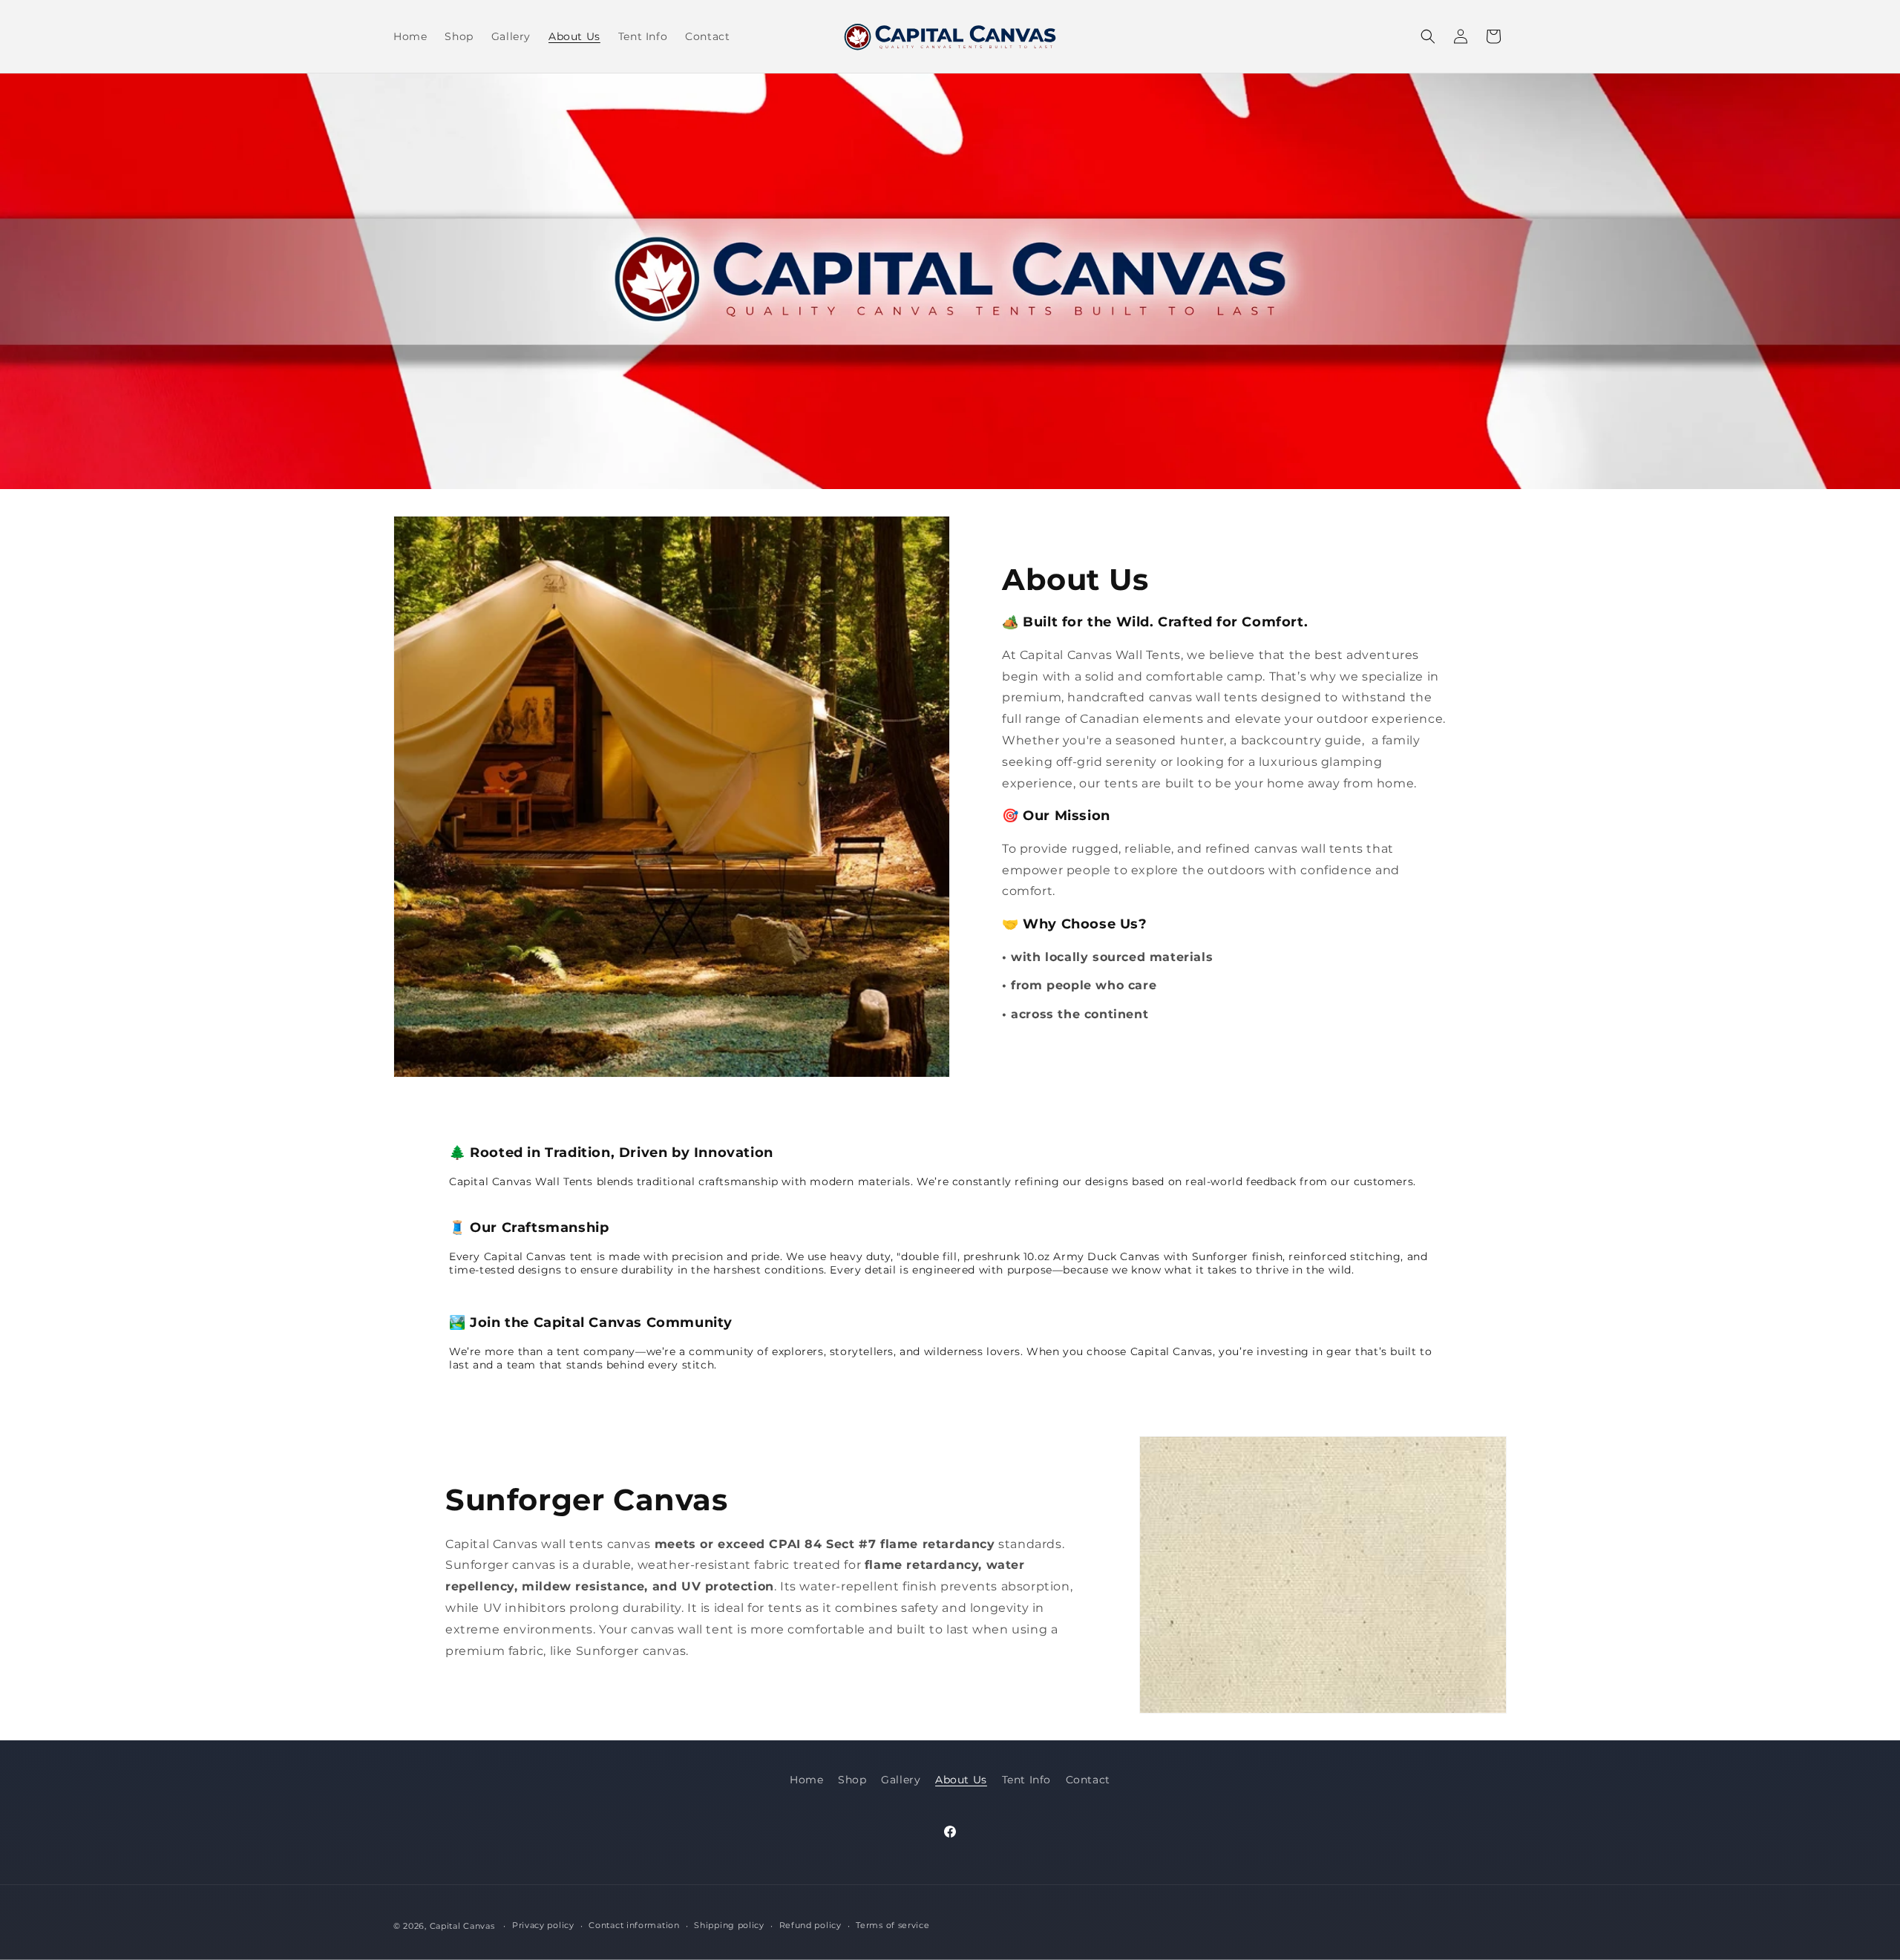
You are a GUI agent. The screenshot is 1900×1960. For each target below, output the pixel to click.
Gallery (901, 1780)
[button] (1428, 36)
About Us (961, 1780)
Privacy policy (543, 1925)
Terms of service (892, 1925)
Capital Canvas (462, 1926)
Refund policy (810, 1925)
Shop (852, 1780)
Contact (1088, 1780)
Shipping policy (729, 1925)
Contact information (634, 1925)
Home (806, 1780)
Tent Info (1026, 1780)
